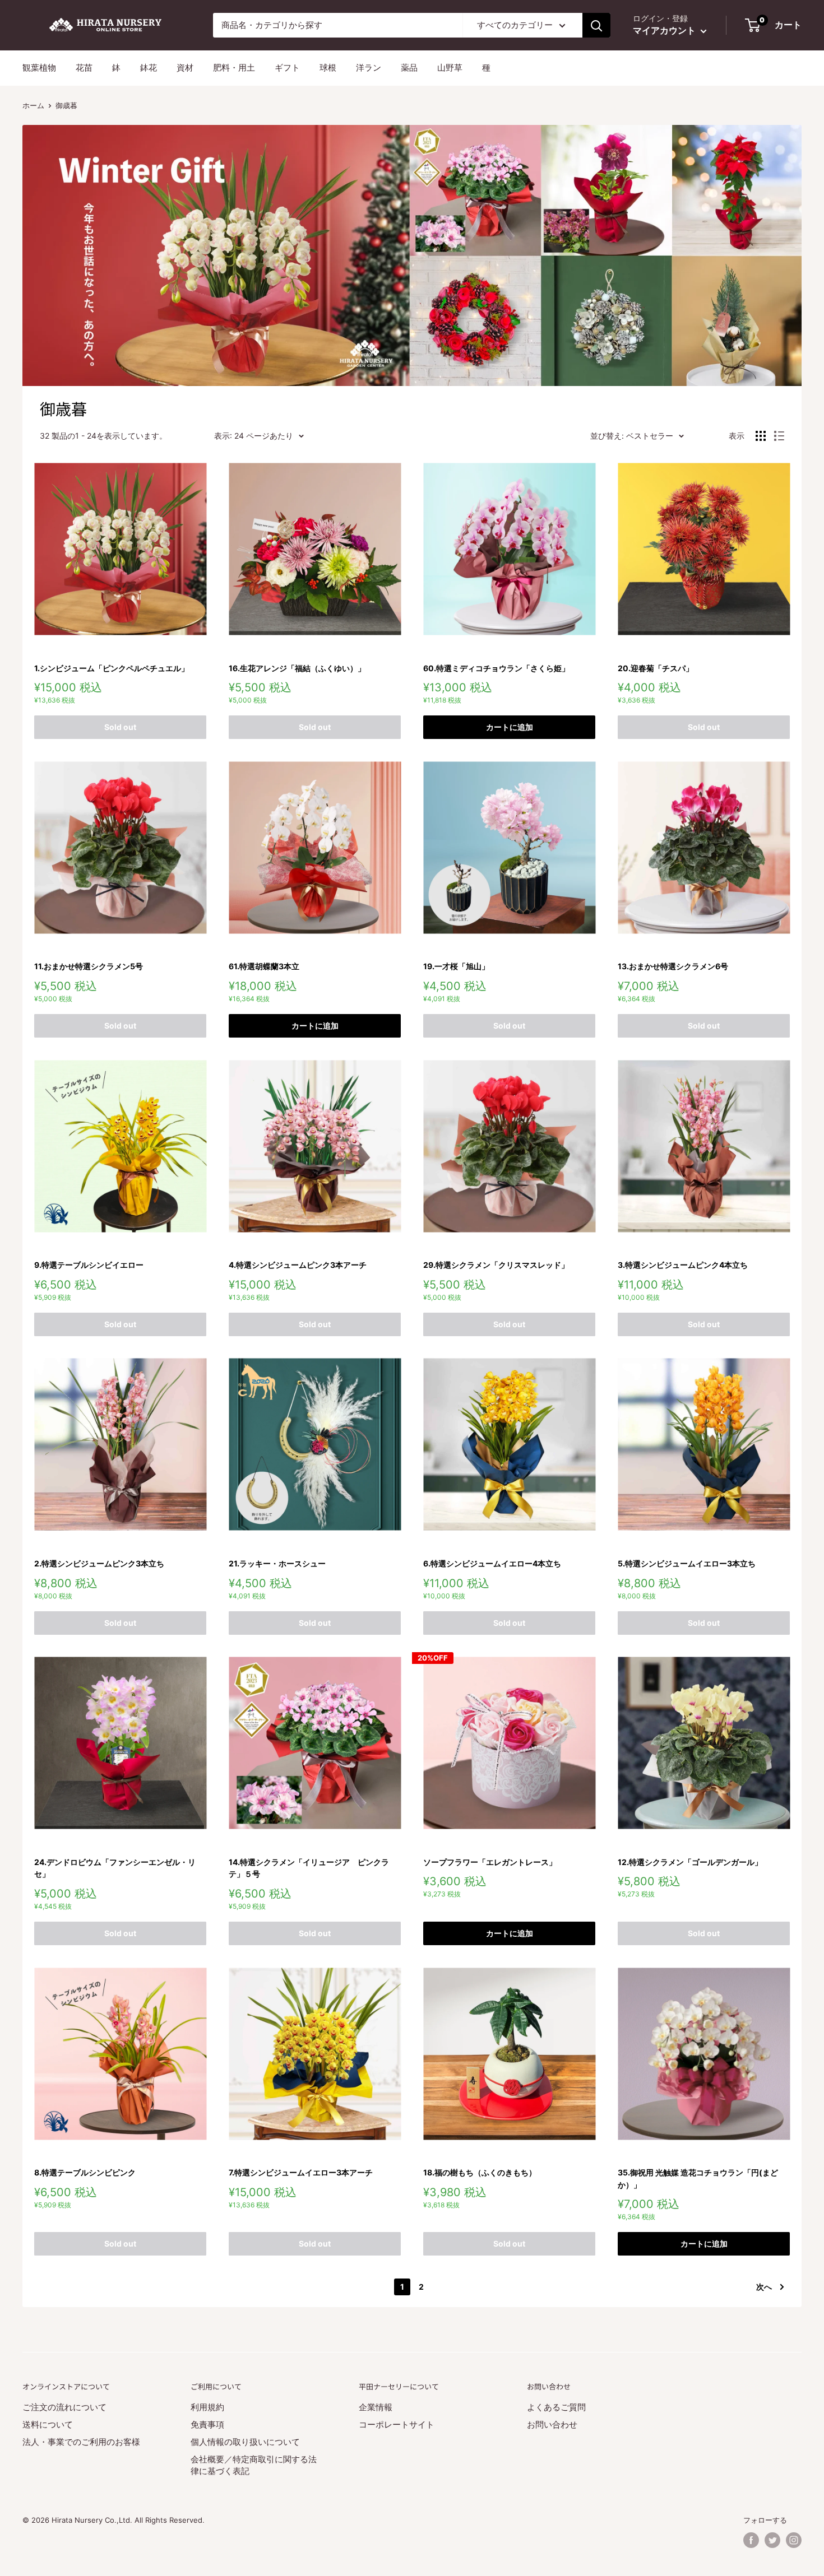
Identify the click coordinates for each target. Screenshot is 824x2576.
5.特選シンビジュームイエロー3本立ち (687, 1563)
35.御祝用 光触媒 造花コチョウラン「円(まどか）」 (698, 2179)
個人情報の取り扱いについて (245, 2442)
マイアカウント (665, 30)
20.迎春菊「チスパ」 (656, 668)
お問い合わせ (552, 2424)
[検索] (596, 25)
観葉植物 (39, 68)
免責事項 (207, 2424)
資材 (185, 68)
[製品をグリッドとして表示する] (761, 436)
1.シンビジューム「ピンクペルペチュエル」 (112, 668)
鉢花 (149, 68)
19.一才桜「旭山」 (456, 966)
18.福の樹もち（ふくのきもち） (480, 2172)
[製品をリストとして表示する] (779, 436)
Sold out (120, 727)
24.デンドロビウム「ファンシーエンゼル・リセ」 (115, 1868)
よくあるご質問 (556, 2407)
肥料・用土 (234, 68)
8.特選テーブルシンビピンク (85, 2172)
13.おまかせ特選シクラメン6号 (673, 966)
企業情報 (376, 2407)
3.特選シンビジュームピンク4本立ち (683, 1265)
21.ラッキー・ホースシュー (277, 1563)
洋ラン (369, 68)
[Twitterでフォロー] (772, 2540)
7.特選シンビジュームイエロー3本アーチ (301, 2172)
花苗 (84, 68)
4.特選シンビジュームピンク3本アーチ (298, 1265)
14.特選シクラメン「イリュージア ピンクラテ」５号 (309, 1868)
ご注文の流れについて (64, 2407)
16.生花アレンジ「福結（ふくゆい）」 (297, 668)
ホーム (33, 105)
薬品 (409, 68)
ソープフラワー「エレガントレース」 (490, 1862)
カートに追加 (510, 727)
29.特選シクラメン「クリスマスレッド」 (496, 1265)
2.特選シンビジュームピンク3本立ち (99, 1563)
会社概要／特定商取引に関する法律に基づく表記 (254, 2465)
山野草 (450, 68)
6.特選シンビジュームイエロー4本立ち (492, 1563)
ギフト (287, 68)
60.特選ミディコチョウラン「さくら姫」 (496, 668)
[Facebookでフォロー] (751, 2540)
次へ (764, 2287)
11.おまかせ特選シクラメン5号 (89, 966)
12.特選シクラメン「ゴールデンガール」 (690, 1862)
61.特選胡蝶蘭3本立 (264, 966)
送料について (48, 2424)
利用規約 (207, 2407)
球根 (328, 68)
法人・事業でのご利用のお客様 (81, 2442)
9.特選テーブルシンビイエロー (89, 1265)
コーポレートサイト (397, 2424)
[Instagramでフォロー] (794, 2540)
